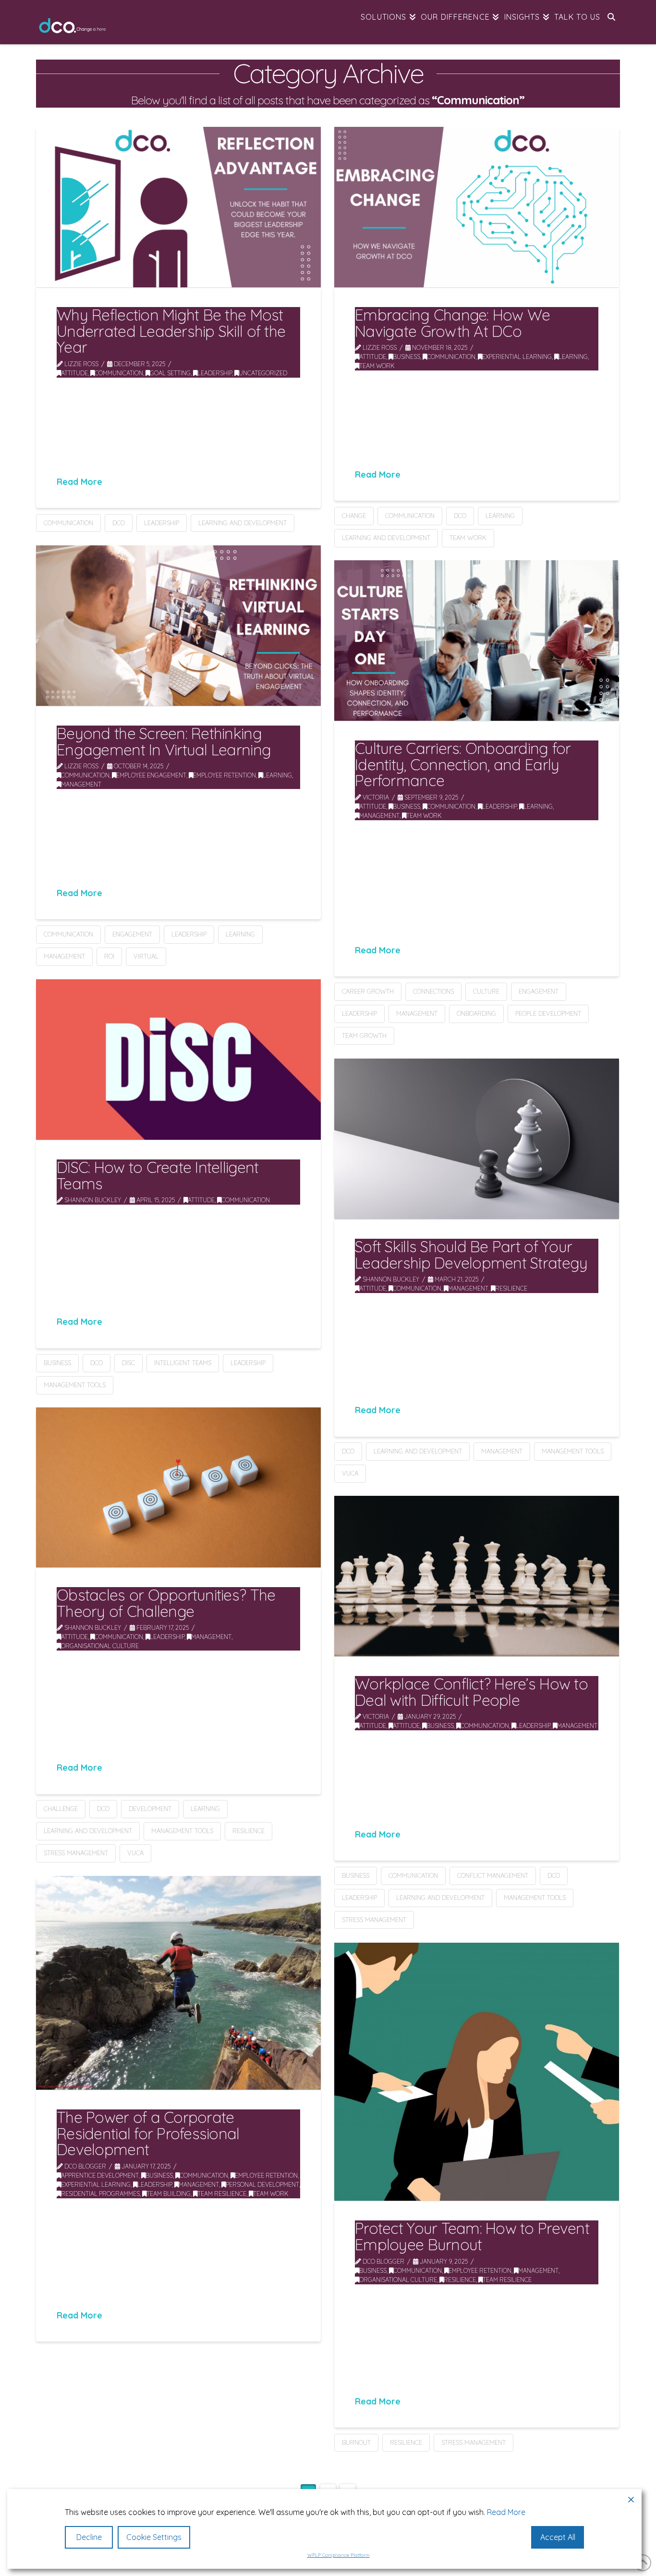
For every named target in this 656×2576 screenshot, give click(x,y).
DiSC (128, 1363)
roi (109, 956)
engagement (132, 934)
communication (68, 523)
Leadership (215, 373)
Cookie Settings (154, 2537)
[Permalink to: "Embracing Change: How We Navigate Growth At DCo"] (477, 207)
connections (433, 991)
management (64, 956)
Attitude (74, 373)
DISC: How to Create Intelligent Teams (158, 1175)
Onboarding (476, 1013)
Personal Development (262, 2184)
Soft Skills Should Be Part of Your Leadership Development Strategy (471, 1255)
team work (468, 538)
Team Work (377, 366)
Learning (573, 357)
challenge (61, 1809)
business (57, 1363)
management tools (75, 1385)
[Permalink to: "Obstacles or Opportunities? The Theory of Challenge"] (178, 1487)
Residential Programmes (100, 2194)
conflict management (493, 1875)
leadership (162, 523)
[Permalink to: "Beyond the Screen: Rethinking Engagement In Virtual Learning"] (178, 626)
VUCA (350, 1473)
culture (486, 991)
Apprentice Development (100, 2175)
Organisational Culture (100, 1646)
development (150, 1809)
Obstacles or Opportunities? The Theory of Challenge (166, 1603)
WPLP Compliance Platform (339, 2555)
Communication (119, 373)
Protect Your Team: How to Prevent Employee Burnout (472, 2236)
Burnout (356, 2442)
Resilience (511, 1288)
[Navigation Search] (611, 22)
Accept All (558, 2537)
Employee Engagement (151, 775)
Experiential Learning (517, 357)
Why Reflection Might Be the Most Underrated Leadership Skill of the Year (171, 331)
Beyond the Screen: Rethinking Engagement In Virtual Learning (164, 741)
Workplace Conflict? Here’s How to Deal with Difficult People (471, 1692)
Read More (79, 481)
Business (407, 357)
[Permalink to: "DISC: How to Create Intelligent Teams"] (178, 1060)
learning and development (243, 523)
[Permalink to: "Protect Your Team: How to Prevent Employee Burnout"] (477, 2072)
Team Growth (364, 1035)
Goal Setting (170, 373)
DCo (119, 523)
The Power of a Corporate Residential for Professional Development (148, 2133)
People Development (548, 1013)
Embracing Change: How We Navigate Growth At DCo (452, 323)
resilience (249, 1831)
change (354, 516)
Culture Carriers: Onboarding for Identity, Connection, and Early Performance (463, 764)
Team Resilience (222, 2194)
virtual (146, 956)
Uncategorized (263, 373)
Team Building (169, 2194)
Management (81, 784)
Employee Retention (225, 775)
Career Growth (368, 991)
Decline (89, 2537)
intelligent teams (183, 1363)
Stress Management (76, 1853)
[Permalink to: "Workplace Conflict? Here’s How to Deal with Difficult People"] (477, 1576)
